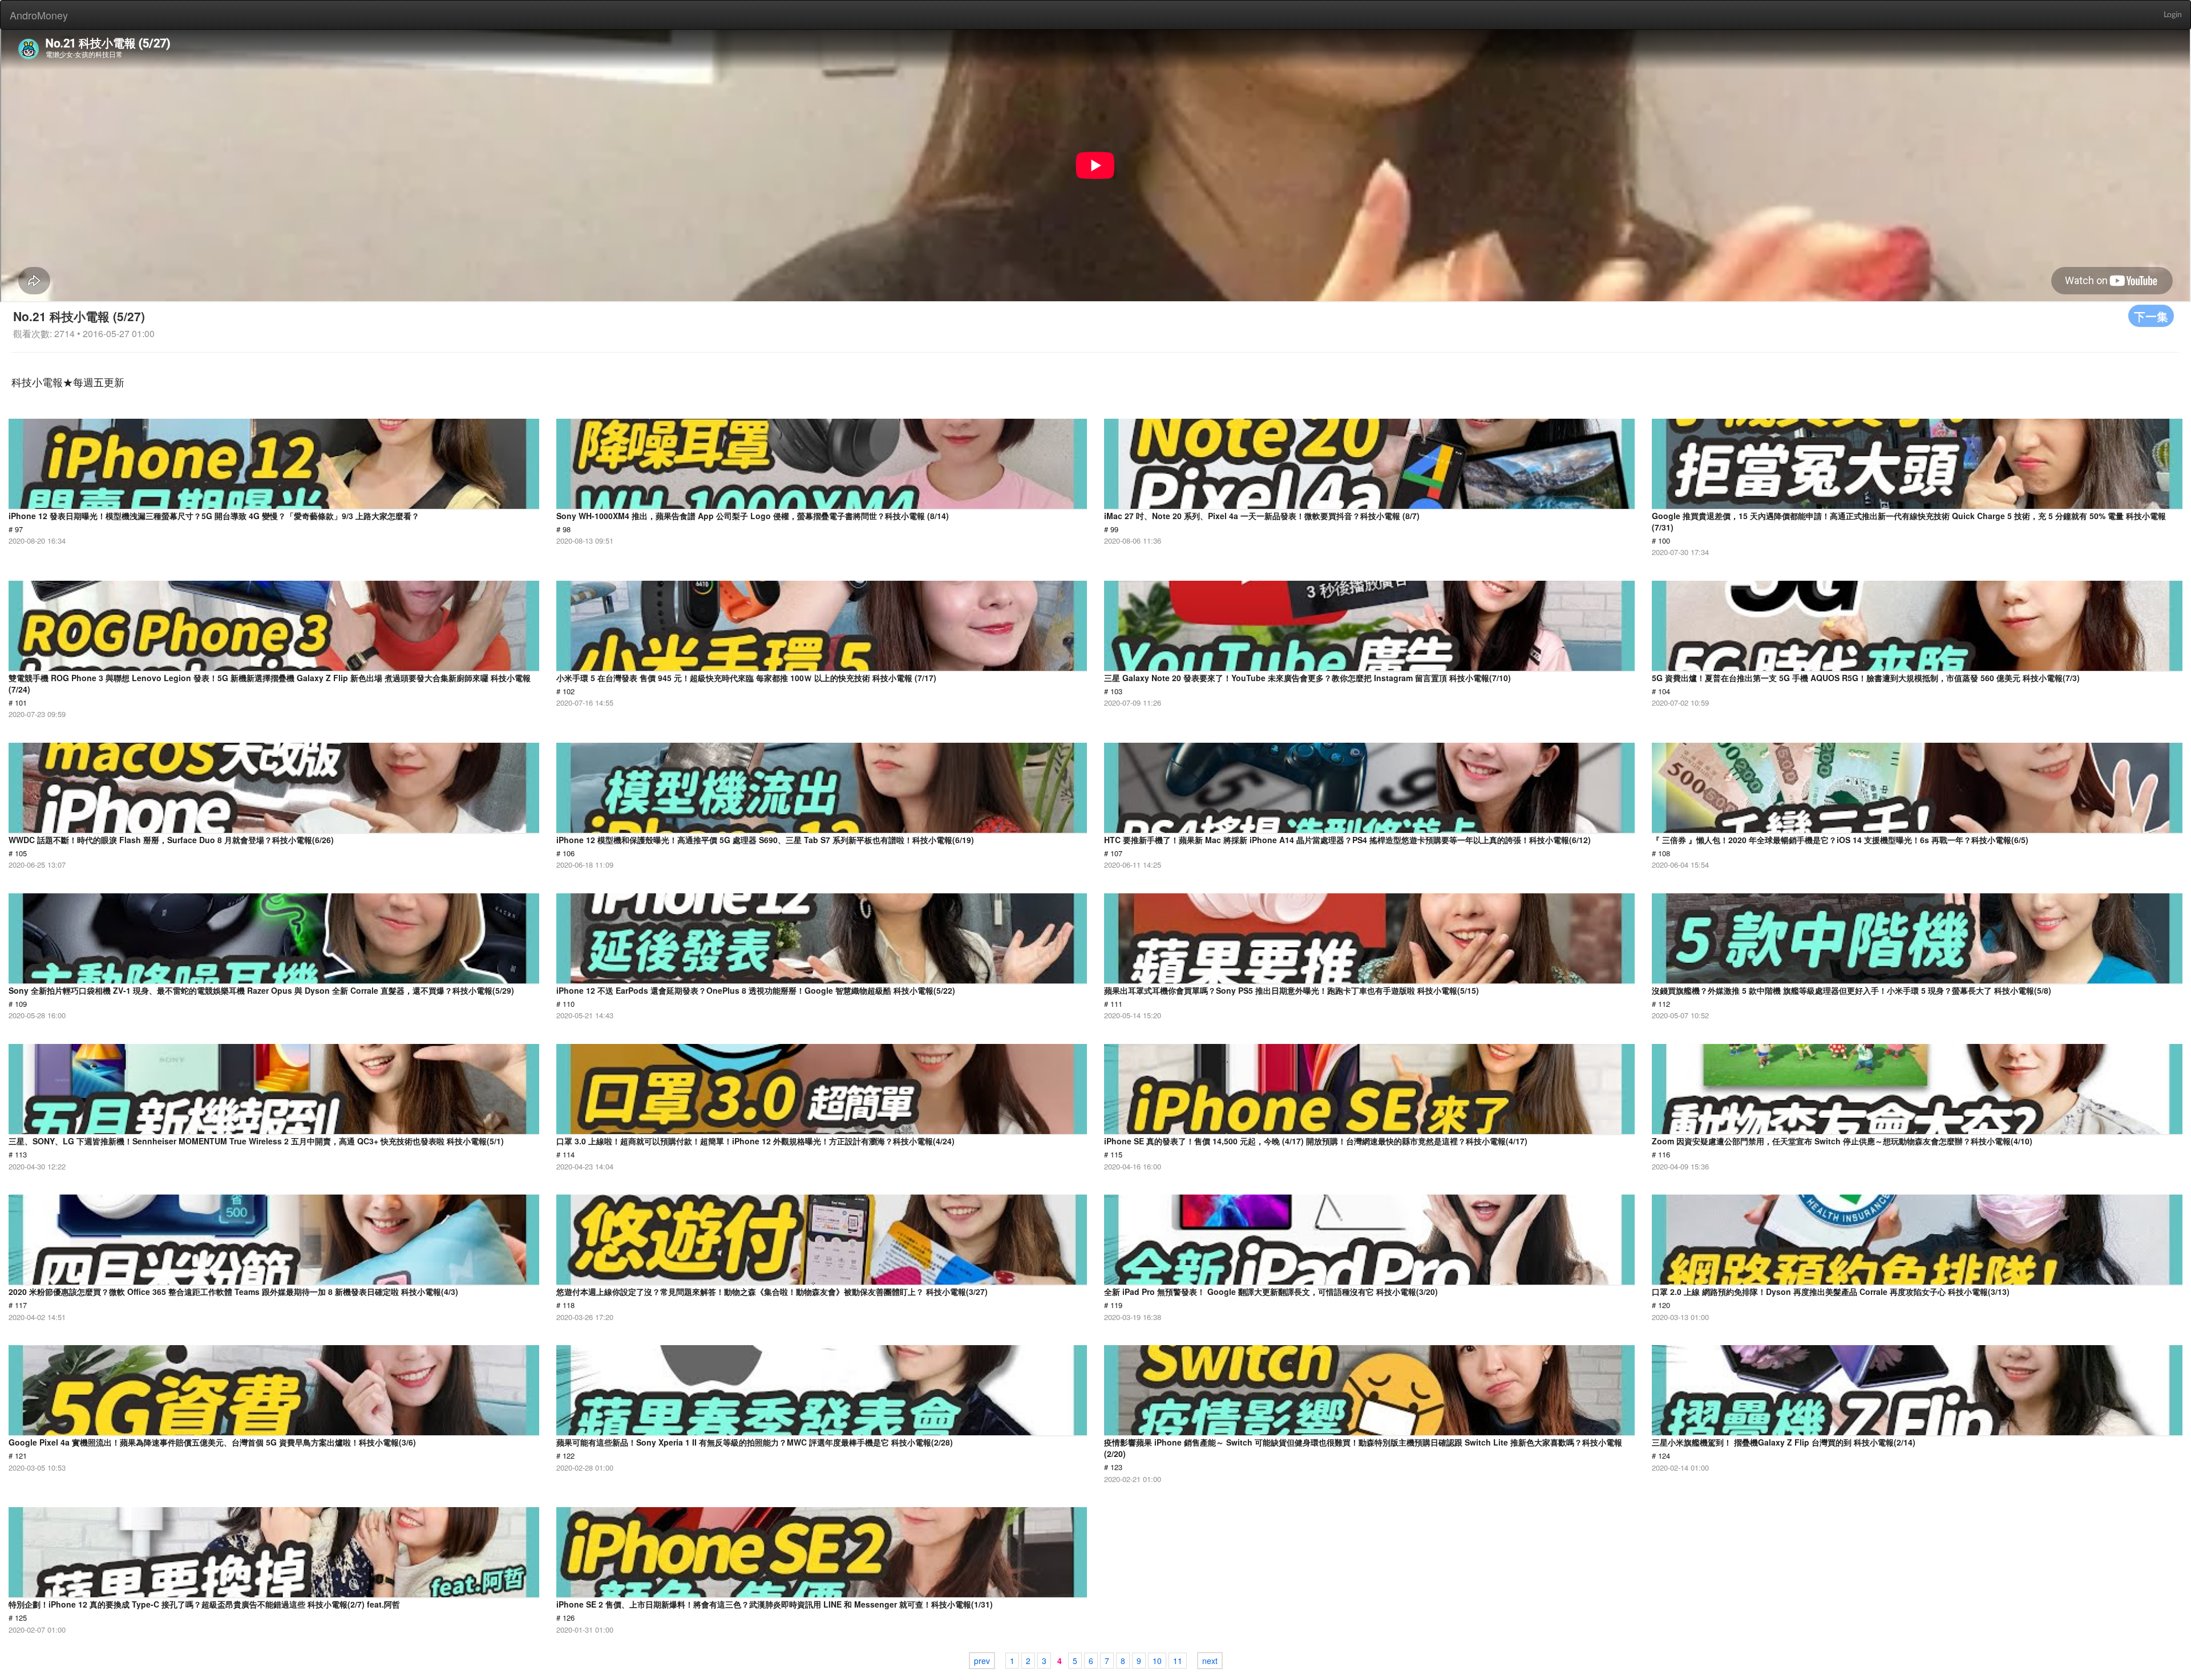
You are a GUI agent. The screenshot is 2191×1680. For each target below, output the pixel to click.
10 (1157, 1661)
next (1210, 1661)
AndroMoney (39, 15)
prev (982, 1661)
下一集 (2151, 316)
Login (2173, 15)
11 (1178, 1661)
